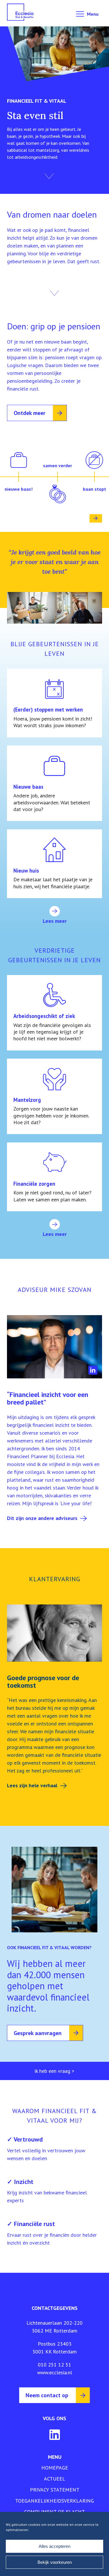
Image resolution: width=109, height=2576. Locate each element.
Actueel (54, 2479)
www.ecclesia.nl (55, 2372)
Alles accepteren (54, 2546)
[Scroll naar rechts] (96, 518)
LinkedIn (93, 1370)
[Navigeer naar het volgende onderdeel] (49, 176)
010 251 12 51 (54, 2365)
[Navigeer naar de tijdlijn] (55, 293)
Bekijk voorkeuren (55, 2562)
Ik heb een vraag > (54, 2071)
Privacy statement (55, 2490)
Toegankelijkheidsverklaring (54, 2501)
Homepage (55, 2468)
